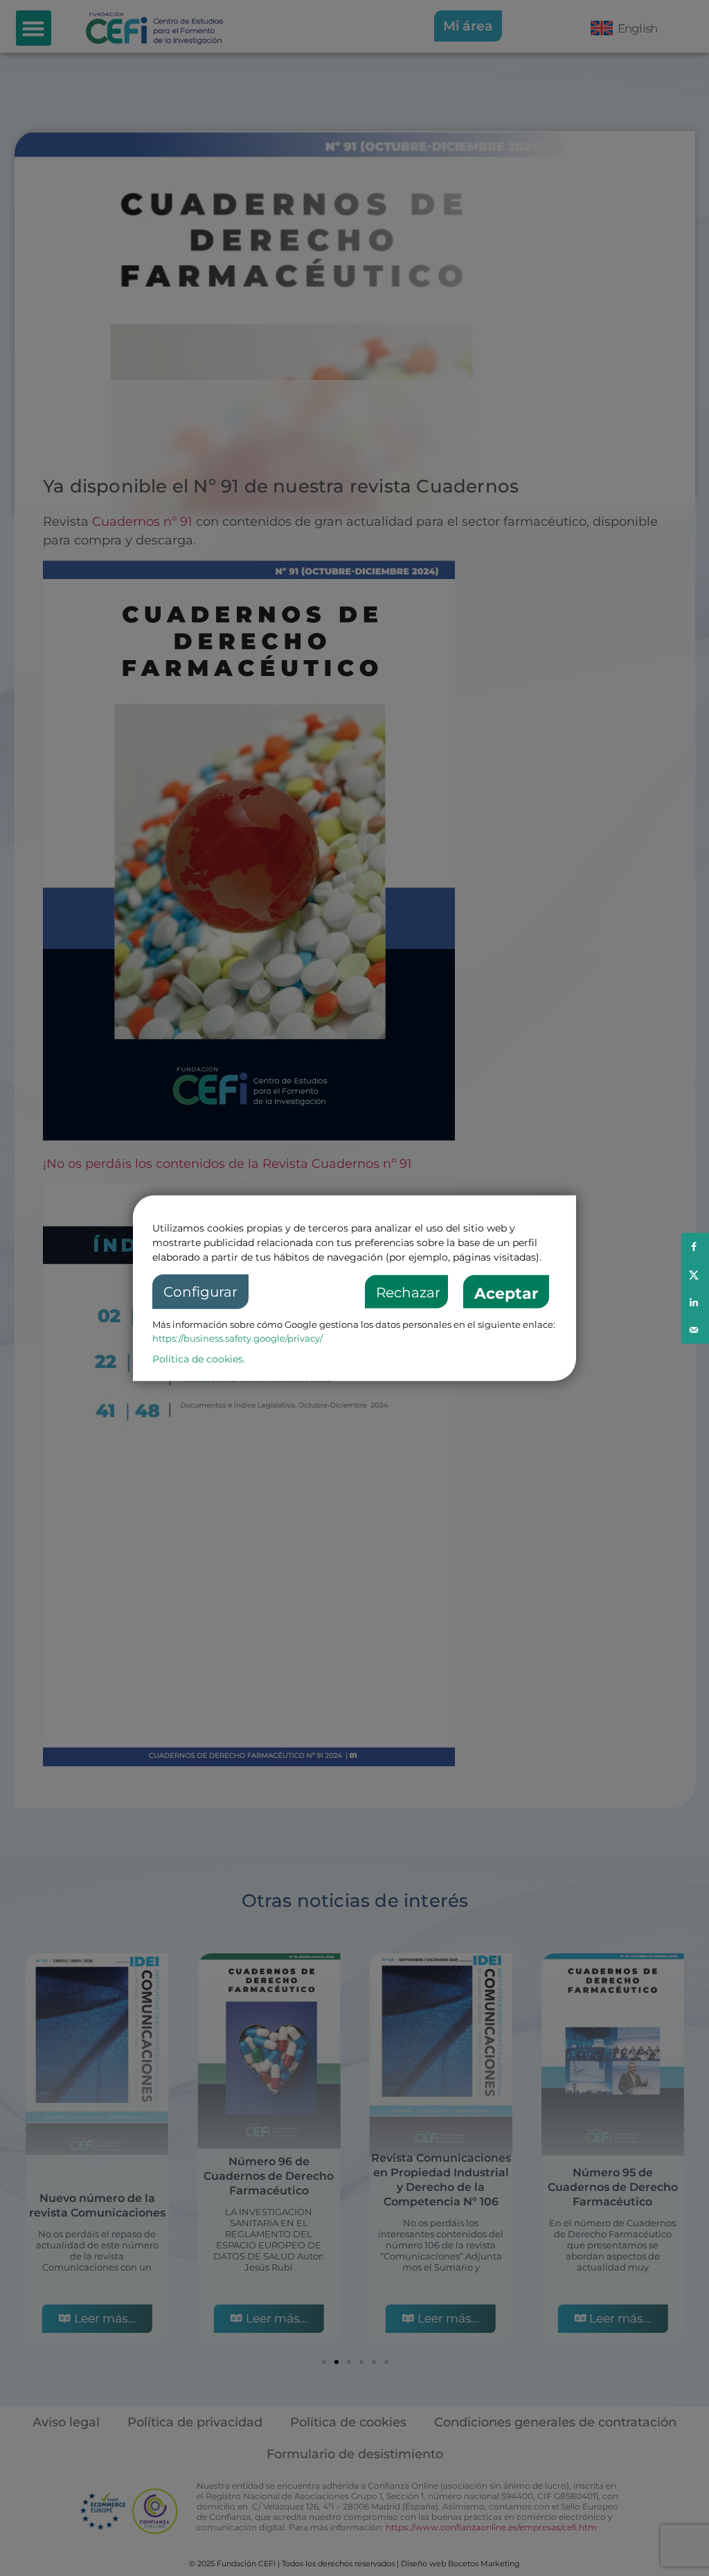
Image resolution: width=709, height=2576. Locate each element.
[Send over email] (695, 1330)
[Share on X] (695, 1274)
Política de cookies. (199, 1359)
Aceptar (506, 1294)
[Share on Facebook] (695, 1247)
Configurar (200, 1292)
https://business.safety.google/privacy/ (237, 1338)
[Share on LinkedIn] (695, 1302)
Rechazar (408, 1293)
